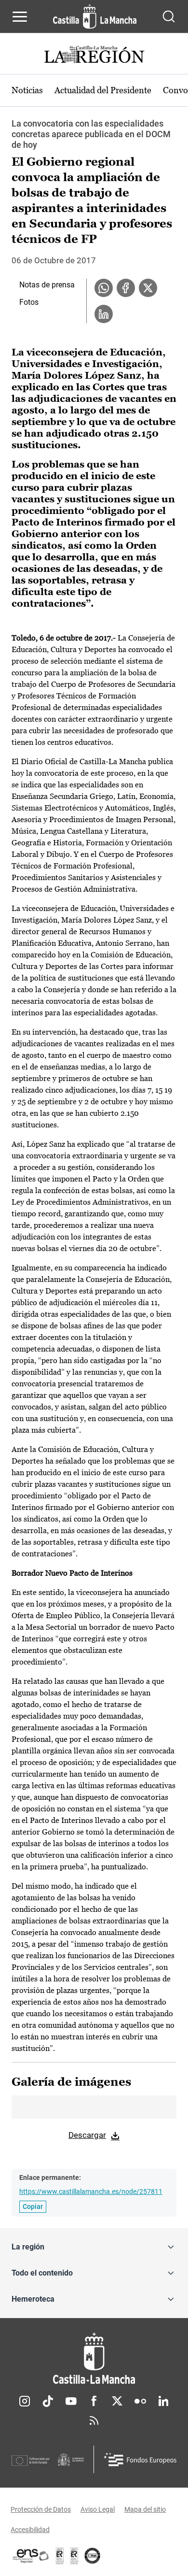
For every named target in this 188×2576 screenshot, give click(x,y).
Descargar (87, 2135)
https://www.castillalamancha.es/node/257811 (91, 2192)
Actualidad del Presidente (103, 90)
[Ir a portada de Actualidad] (94, 56)
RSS (94, 2420)
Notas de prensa (47, 285)
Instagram (25, 2401)
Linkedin (163, 2401)
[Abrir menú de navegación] (20, 16)
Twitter (117, 2401)
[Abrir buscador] (169, 16)
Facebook (94, 2401)
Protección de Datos (41, 2509)
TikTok (48, 2401)
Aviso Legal (98, 2509)
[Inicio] (94, 2358)
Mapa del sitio (145, 2509)
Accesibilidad (30, 2530)
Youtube (71, 2401)
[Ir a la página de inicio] (95, 16)
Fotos (29, 302)
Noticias (27, 90)
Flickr (140, 2401)
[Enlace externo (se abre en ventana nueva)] (74, 2556)
